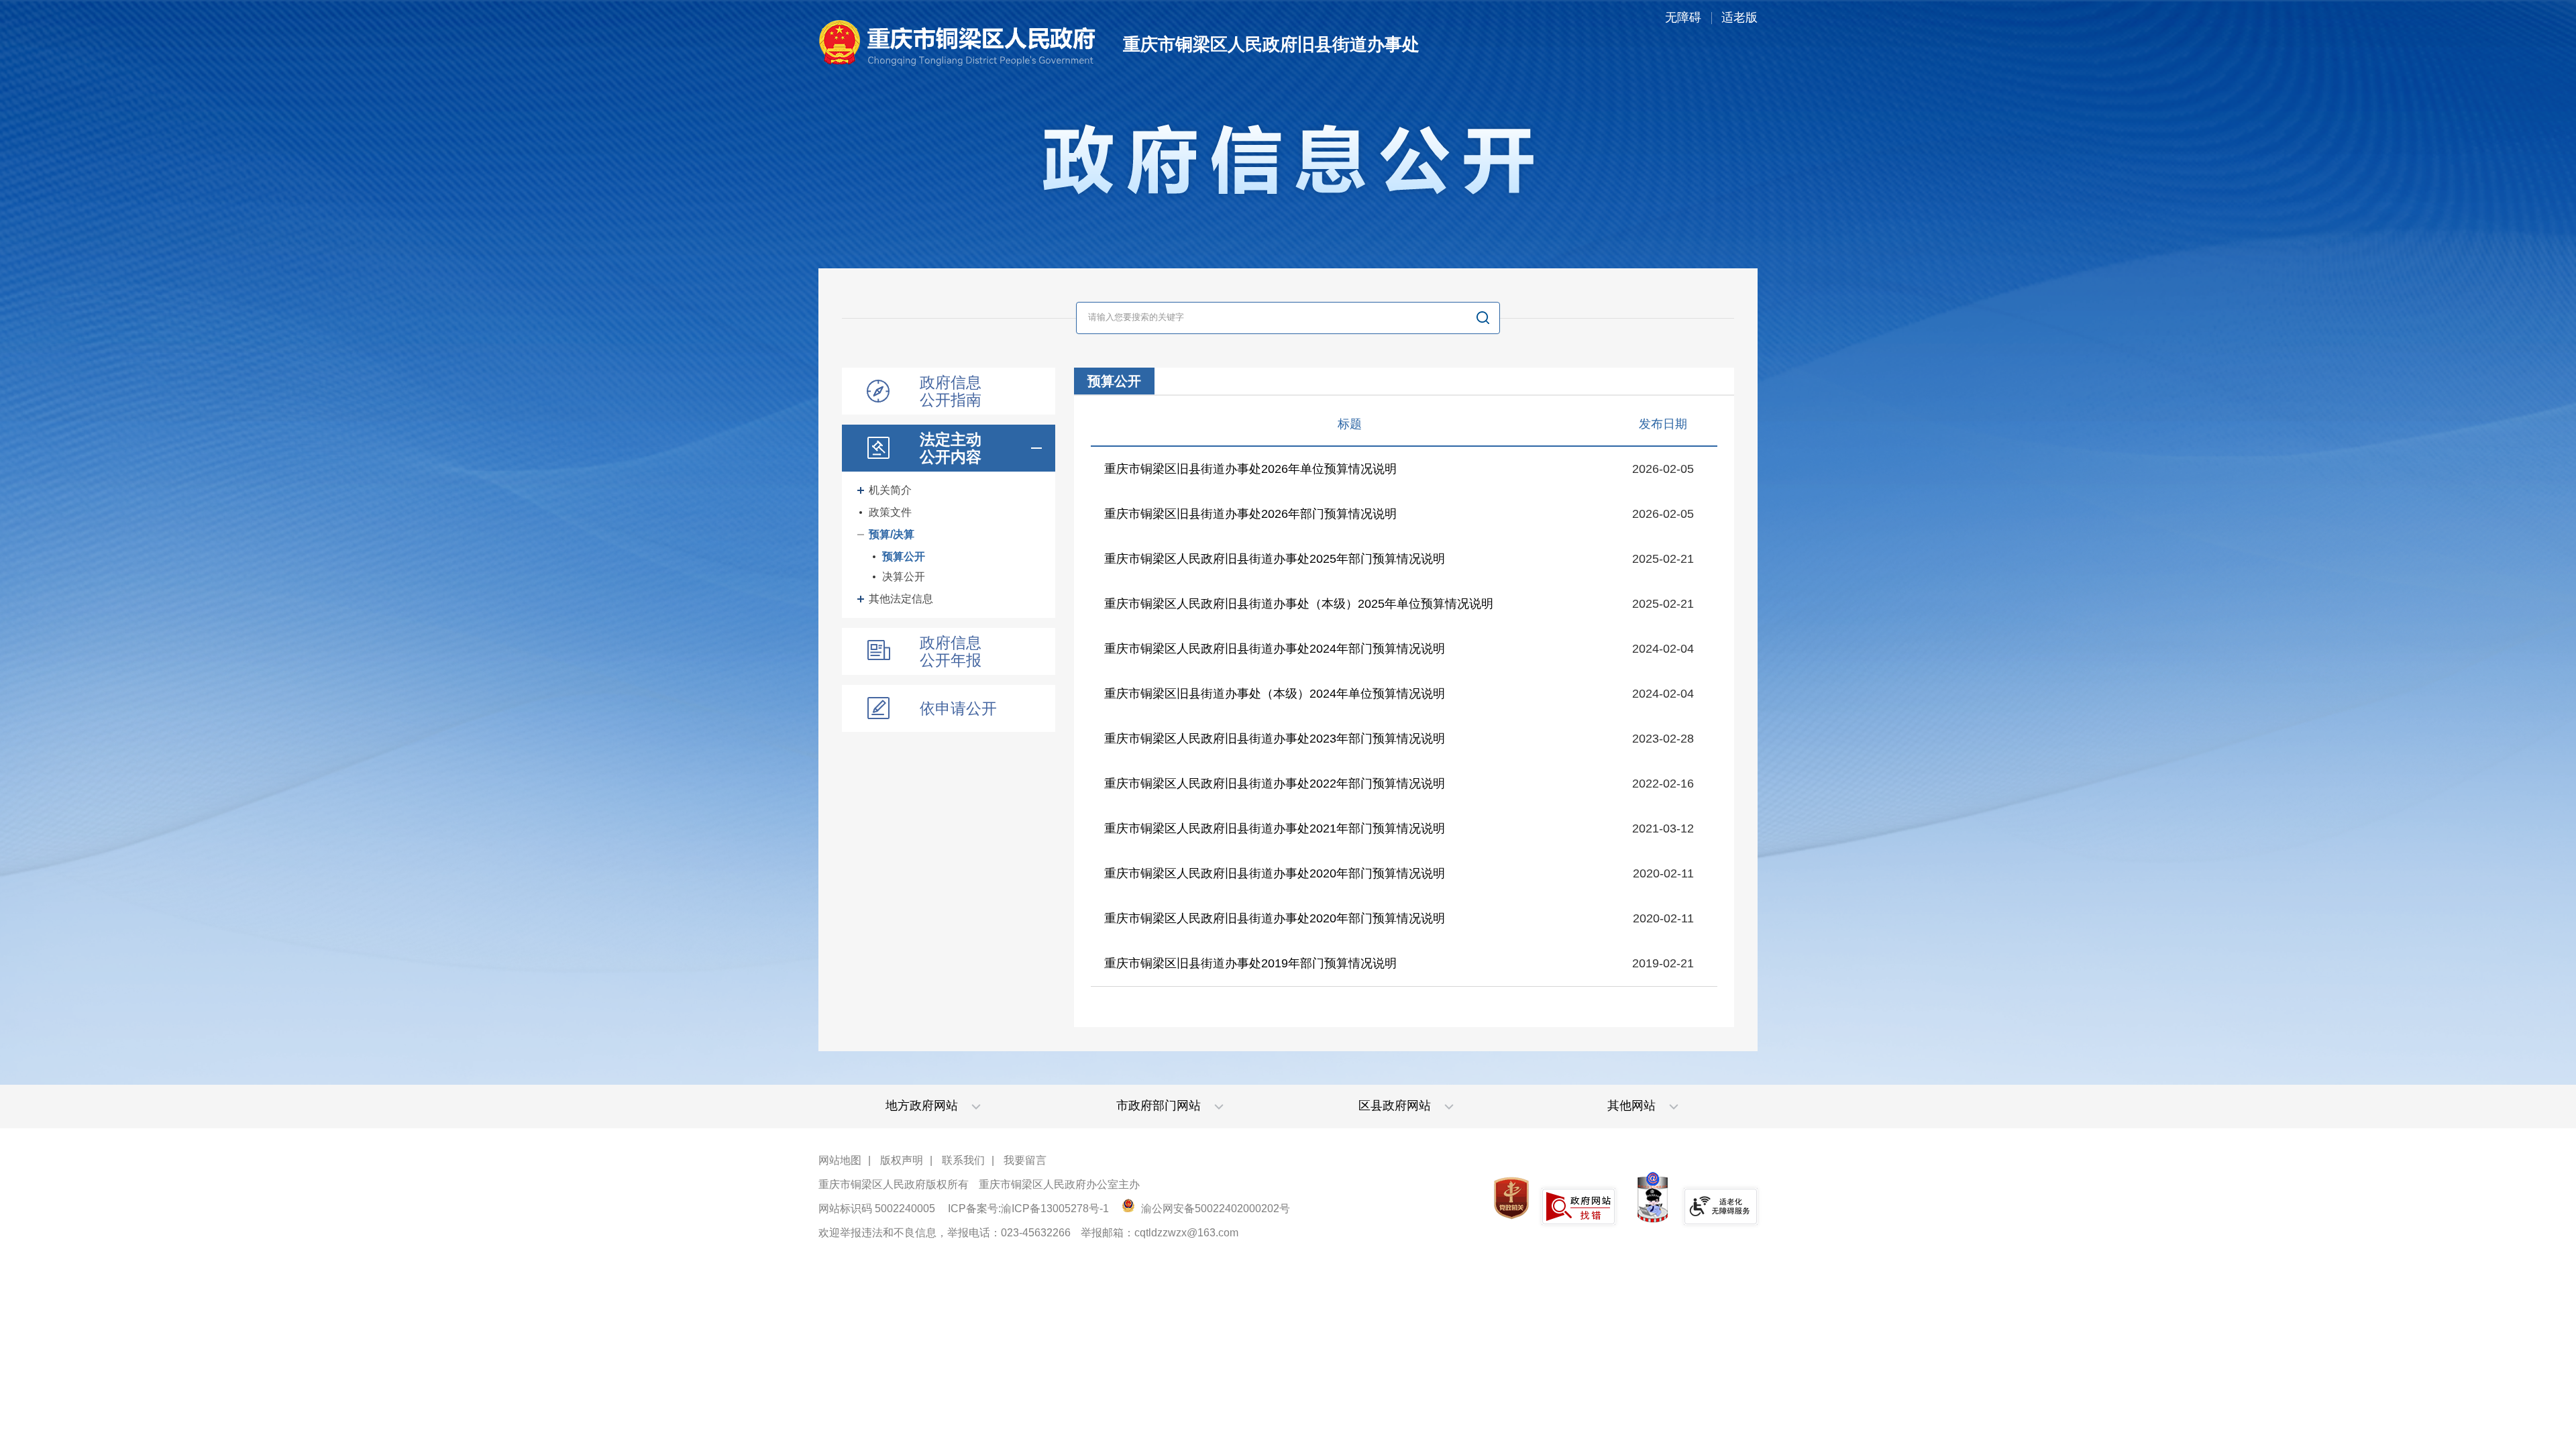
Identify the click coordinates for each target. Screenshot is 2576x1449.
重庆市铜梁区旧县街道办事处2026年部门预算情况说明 (1250, 514)
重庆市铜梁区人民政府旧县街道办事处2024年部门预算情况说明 (1275, 649)
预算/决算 (892, 534)
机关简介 (890, 490)
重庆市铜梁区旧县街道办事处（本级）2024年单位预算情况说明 (1275, 694)
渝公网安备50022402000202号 (1214, 1209)
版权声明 (902, 1160)
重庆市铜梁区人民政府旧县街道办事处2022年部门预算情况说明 (1275, 784)
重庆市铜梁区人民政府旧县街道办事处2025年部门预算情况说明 (1275, 559)
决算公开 (904, 577)
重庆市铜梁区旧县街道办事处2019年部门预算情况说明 (1250, 963)
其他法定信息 (901, 599)
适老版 (1739, 17)
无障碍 (1683, 17)
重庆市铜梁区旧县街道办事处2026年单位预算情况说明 (1250, 469)
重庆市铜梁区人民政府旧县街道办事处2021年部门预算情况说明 (1275, 828)
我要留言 (1025, 1160)
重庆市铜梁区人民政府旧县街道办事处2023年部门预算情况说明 (1275, 739)
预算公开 (904, 556)
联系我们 (963, 1160)
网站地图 (840, 1160)
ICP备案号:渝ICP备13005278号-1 (1028, 1209)
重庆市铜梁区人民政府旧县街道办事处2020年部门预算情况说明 (1275, 873)
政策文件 (890, 512)
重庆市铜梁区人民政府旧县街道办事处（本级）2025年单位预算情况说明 (1299, 604)
